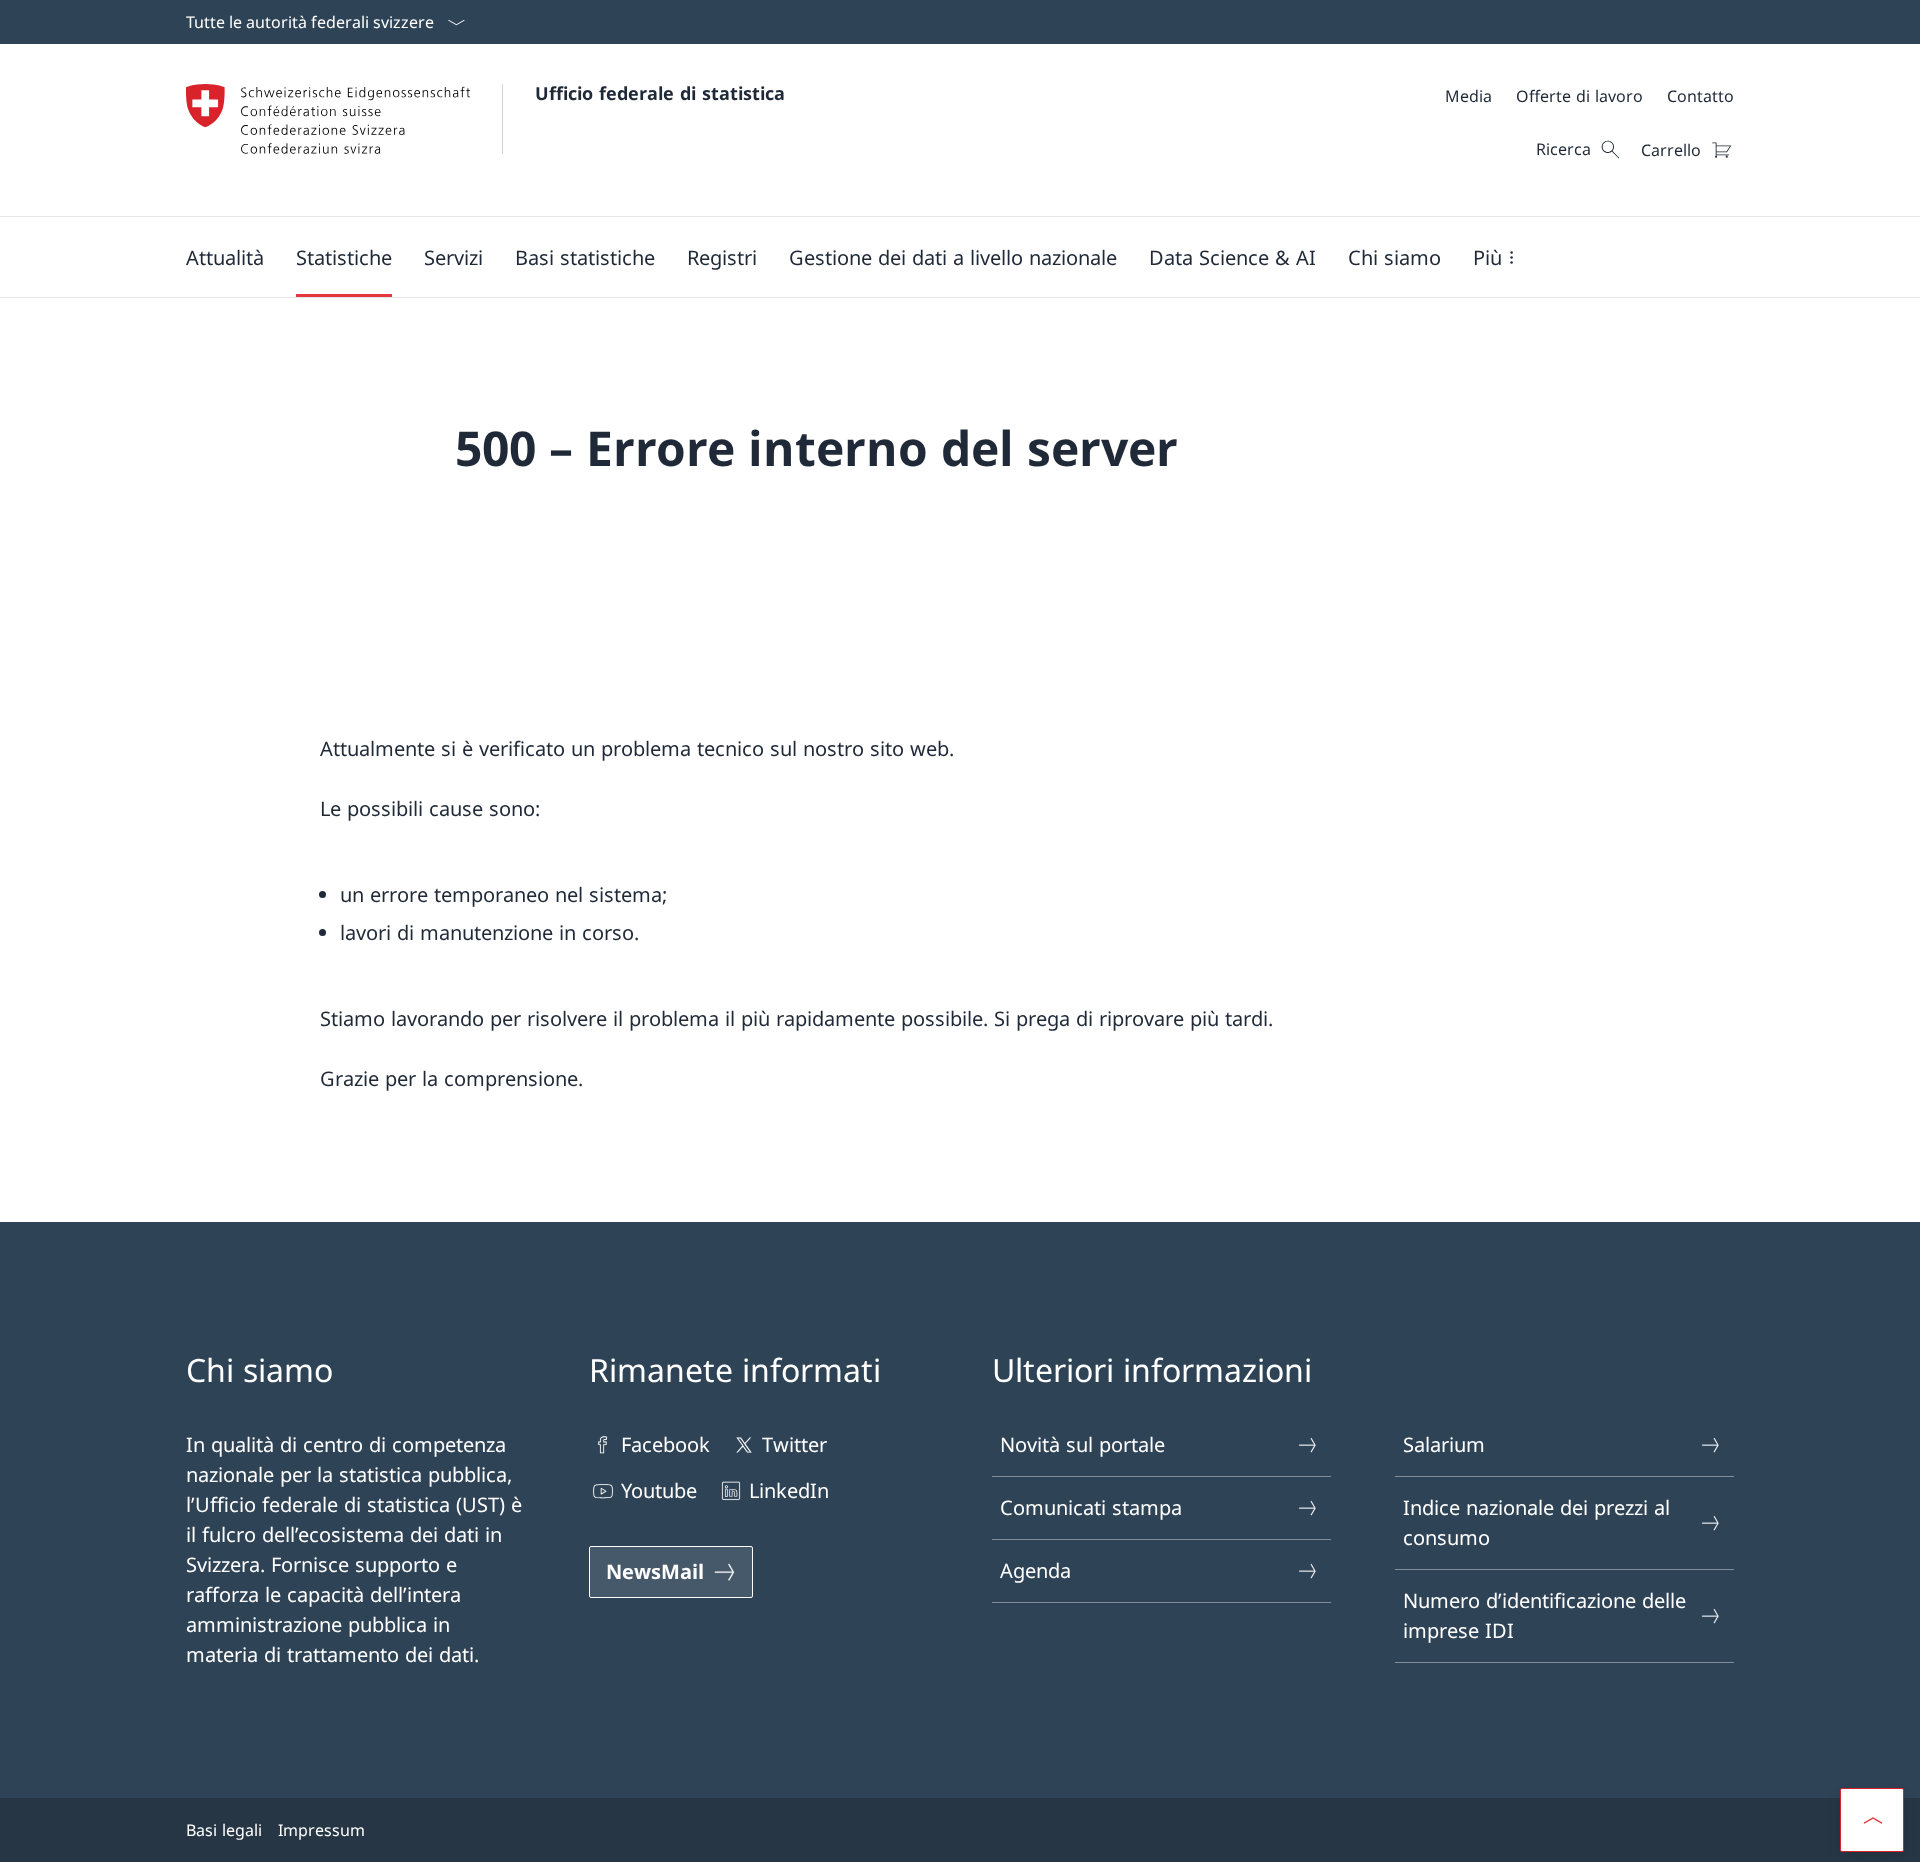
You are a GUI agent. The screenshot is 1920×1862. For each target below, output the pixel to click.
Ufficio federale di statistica (660, 93)
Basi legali (224, 1830)
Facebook (665, 1444)
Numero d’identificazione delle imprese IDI (1544, 1615)
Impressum (321, 1830)
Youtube (659, 1490)
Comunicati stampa (1091, 1507)
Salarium (1444, 1444)
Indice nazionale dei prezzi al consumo (1536, 1522)
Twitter (794, 1444)
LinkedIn (789, 1490)
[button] (225, 257)
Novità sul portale (1082, 1444)
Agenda (1035, 1570)
